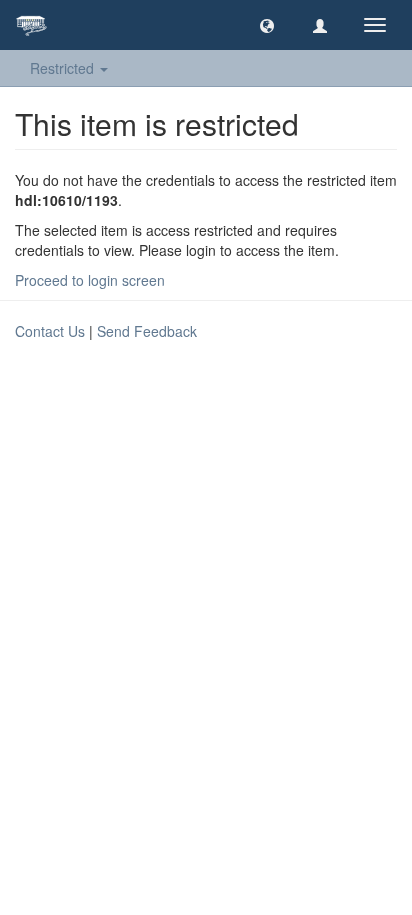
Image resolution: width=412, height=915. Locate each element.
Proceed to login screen (90, 280)
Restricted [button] (64, 68)
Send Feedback (147, 331)
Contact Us (50, 331)
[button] (267, 25)
